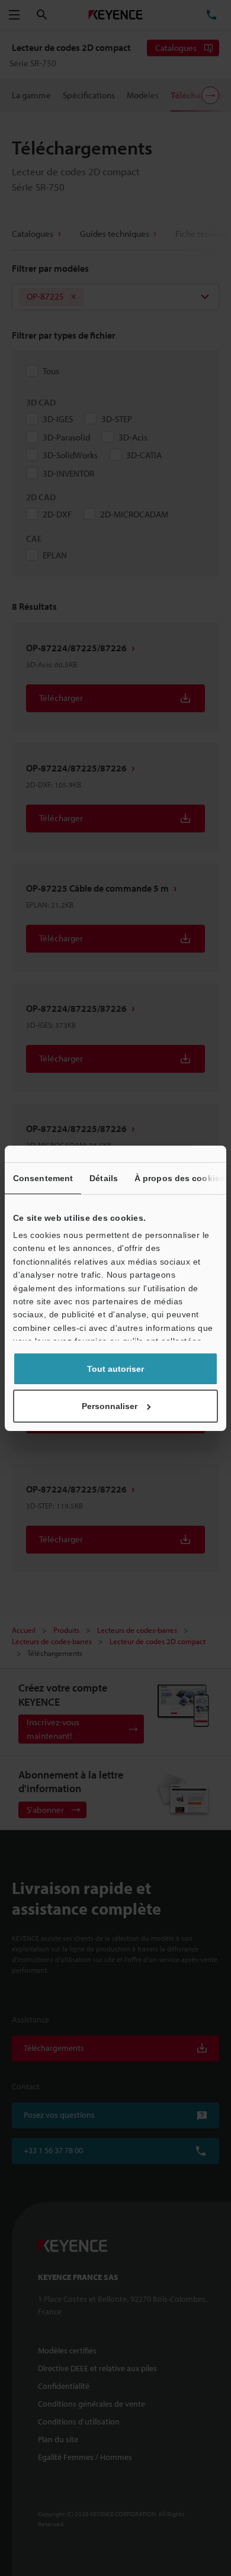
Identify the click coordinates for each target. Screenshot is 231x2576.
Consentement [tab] (43, 1178)
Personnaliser (110, 1406)
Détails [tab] (104, 1178)
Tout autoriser (115, 1369)
